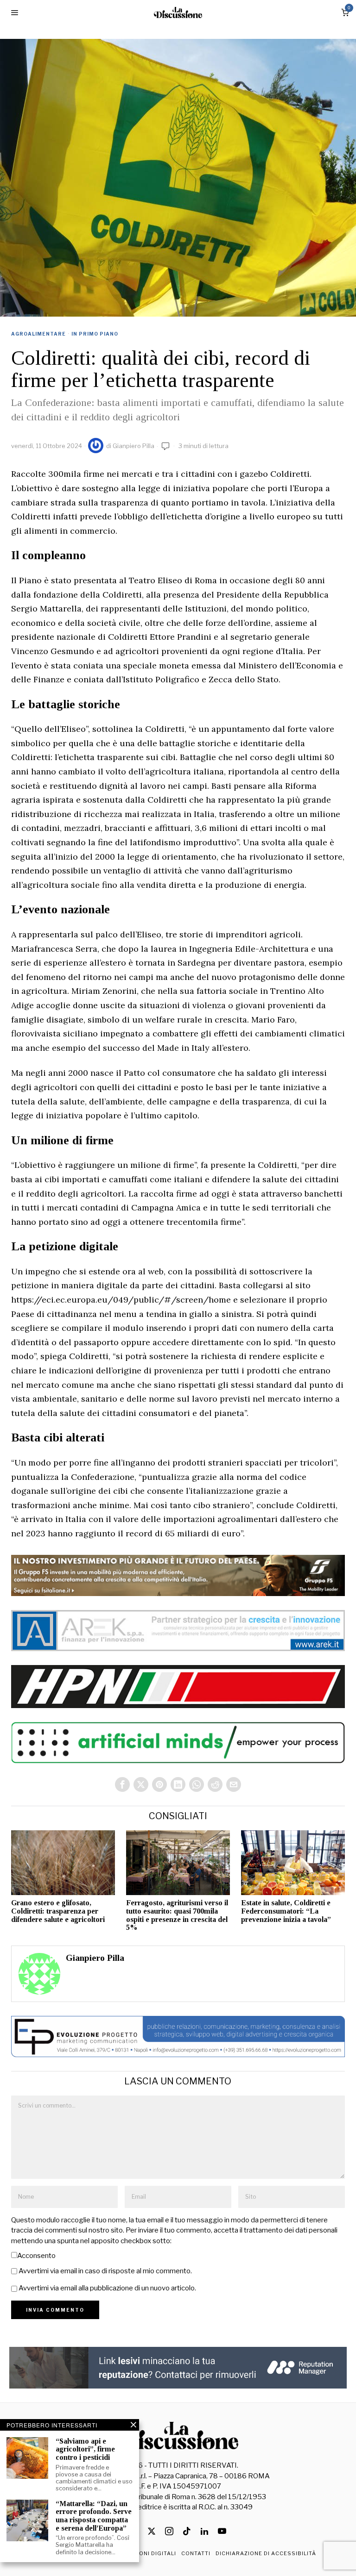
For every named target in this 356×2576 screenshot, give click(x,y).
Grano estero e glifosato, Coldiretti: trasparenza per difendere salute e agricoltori (58, 1911)
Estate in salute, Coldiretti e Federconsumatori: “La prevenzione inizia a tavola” (286, 1911)
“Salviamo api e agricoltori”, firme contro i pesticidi (85, 2449)
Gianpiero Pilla (133, 446)
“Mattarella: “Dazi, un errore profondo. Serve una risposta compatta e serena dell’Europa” (94, 2516)
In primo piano (95, 334)
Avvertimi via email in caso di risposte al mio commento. (105, 2271)
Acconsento (36, 2256)
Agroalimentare (38, 334)
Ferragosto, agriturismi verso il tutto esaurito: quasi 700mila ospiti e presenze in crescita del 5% (177, 1915)
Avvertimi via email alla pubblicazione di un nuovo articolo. (107, 2288)
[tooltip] (122, 1784)
